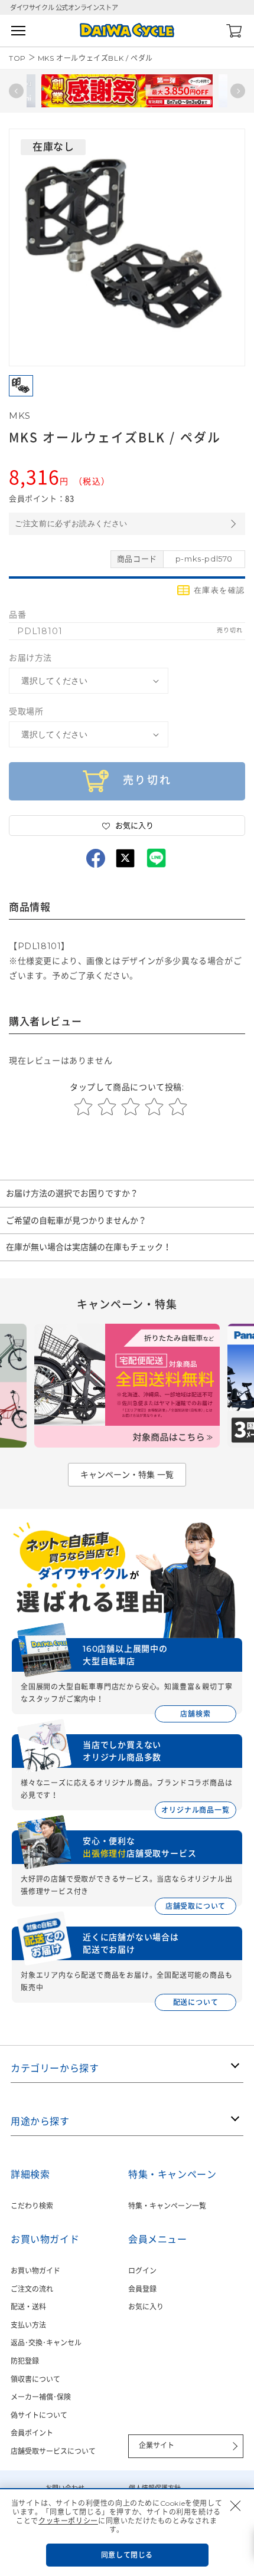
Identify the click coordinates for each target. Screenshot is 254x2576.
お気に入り (146, 2307)
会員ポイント (32, 2433)
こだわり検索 (32, 2206)
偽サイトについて (39, 2415)
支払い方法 (28, 2325)
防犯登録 (25, 2361)
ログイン (142, 2271)
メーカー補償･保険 (41, 2397)
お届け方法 (30, 658)
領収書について (35, 2379)
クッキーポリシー (68, 2521)
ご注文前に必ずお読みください (71, 524)
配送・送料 (28, 2307)
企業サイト (157, 2445)
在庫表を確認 (219, 590)
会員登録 (142, 2289)
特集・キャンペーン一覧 (167, 2206)
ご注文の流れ (32, 2289)
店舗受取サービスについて (53, 2451)
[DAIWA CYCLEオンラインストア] (127, 30)
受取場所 (26, 711)
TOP (17, 58)
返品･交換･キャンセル (46, 2343)
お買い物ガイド (35, 2271)
